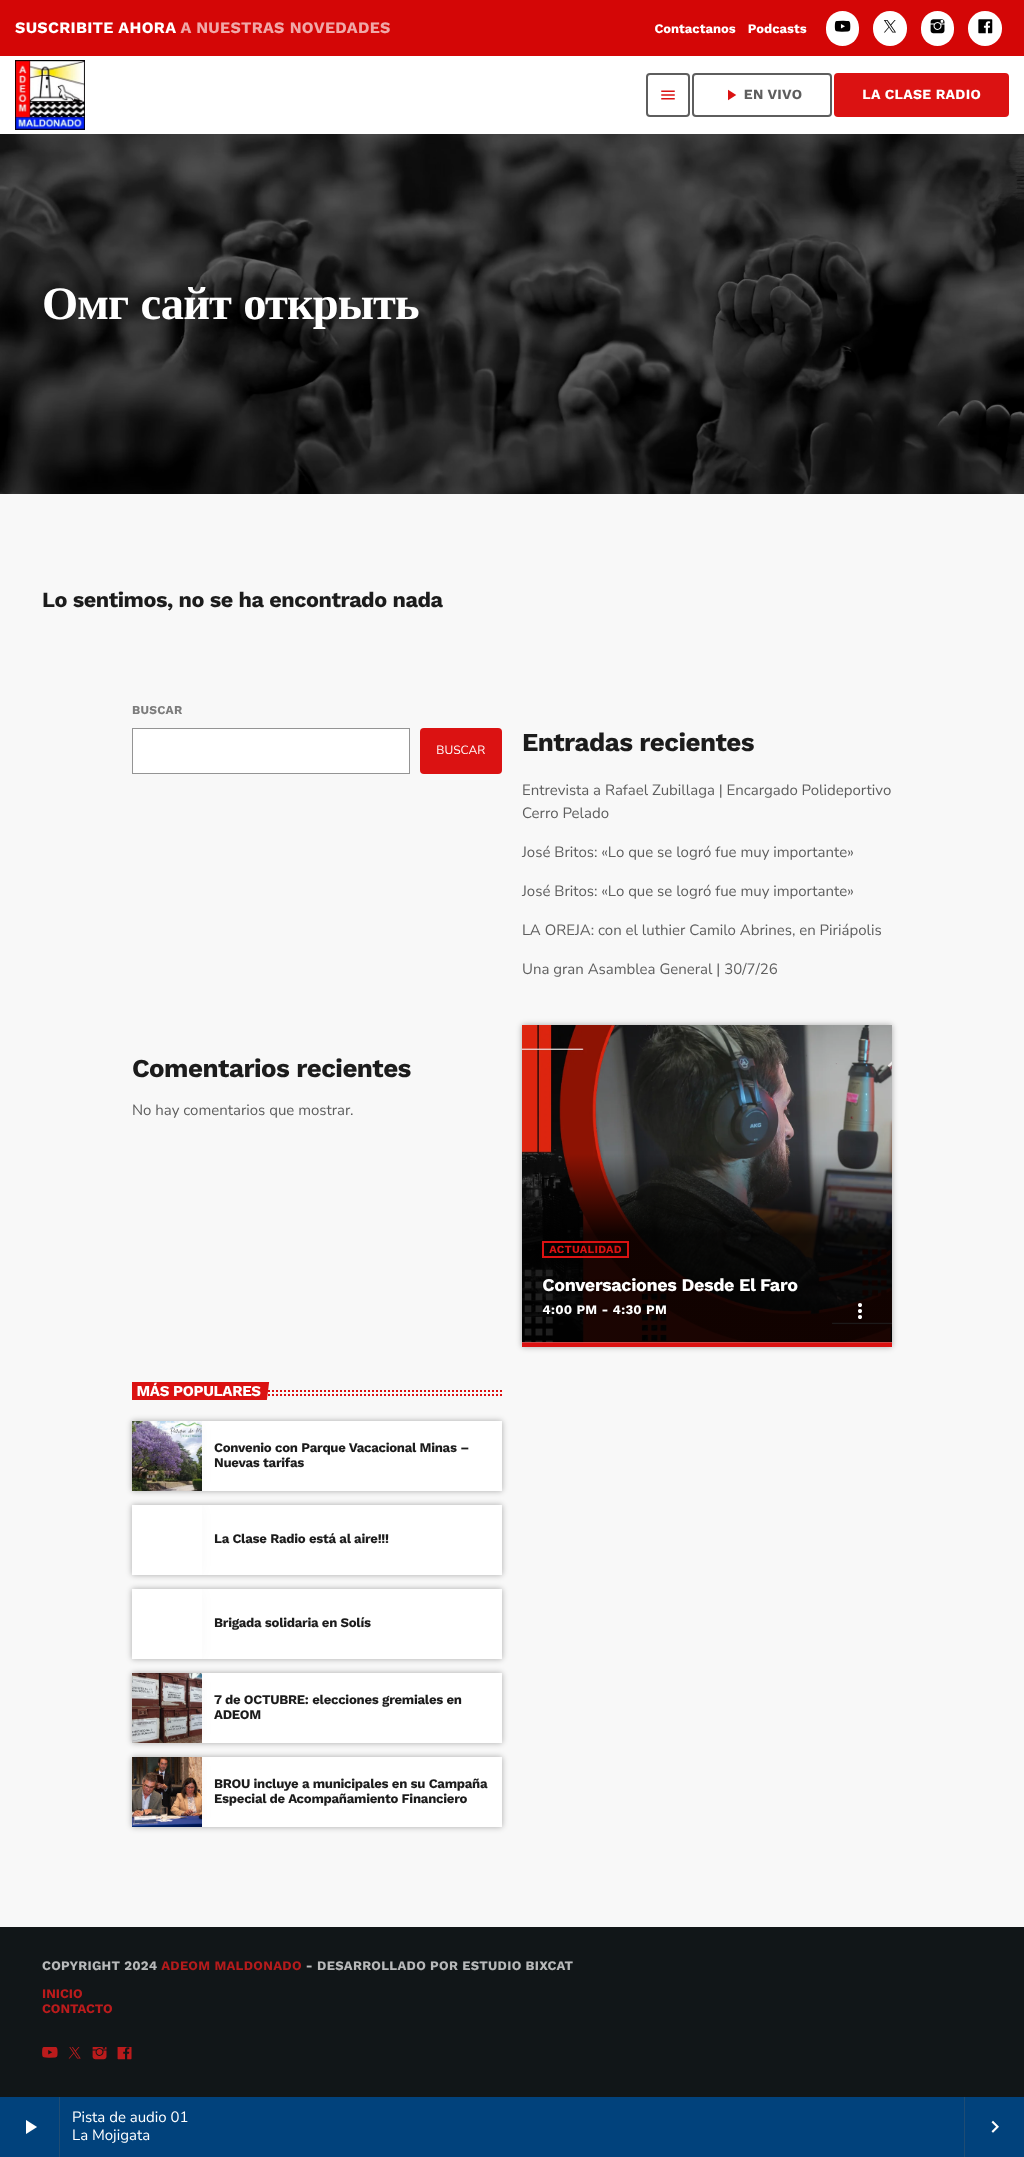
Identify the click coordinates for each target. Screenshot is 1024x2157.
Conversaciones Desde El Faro (669, 1285)
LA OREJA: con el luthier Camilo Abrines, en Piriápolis (702, 931)
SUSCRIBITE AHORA (203, 27)
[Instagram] (938, 28)
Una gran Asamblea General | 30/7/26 (650, 970)
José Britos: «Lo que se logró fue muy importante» (688, 853)
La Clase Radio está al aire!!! (301, 1539)
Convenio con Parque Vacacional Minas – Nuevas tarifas (341, 1456)
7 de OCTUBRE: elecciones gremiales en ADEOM (338, 1708)
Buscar (157, 710)
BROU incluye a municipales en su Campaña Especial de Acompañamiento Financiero (350, 1792)
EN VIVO (762, 95)
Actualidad (585, 1249)
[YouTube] (843, 28)
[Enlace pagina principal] (50, 95)
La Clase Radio (921, 95)
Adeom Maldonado (231, 1966)
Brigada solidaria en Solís (292, 1623)
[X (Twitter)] (890, 28)
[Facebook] (985, 28)
